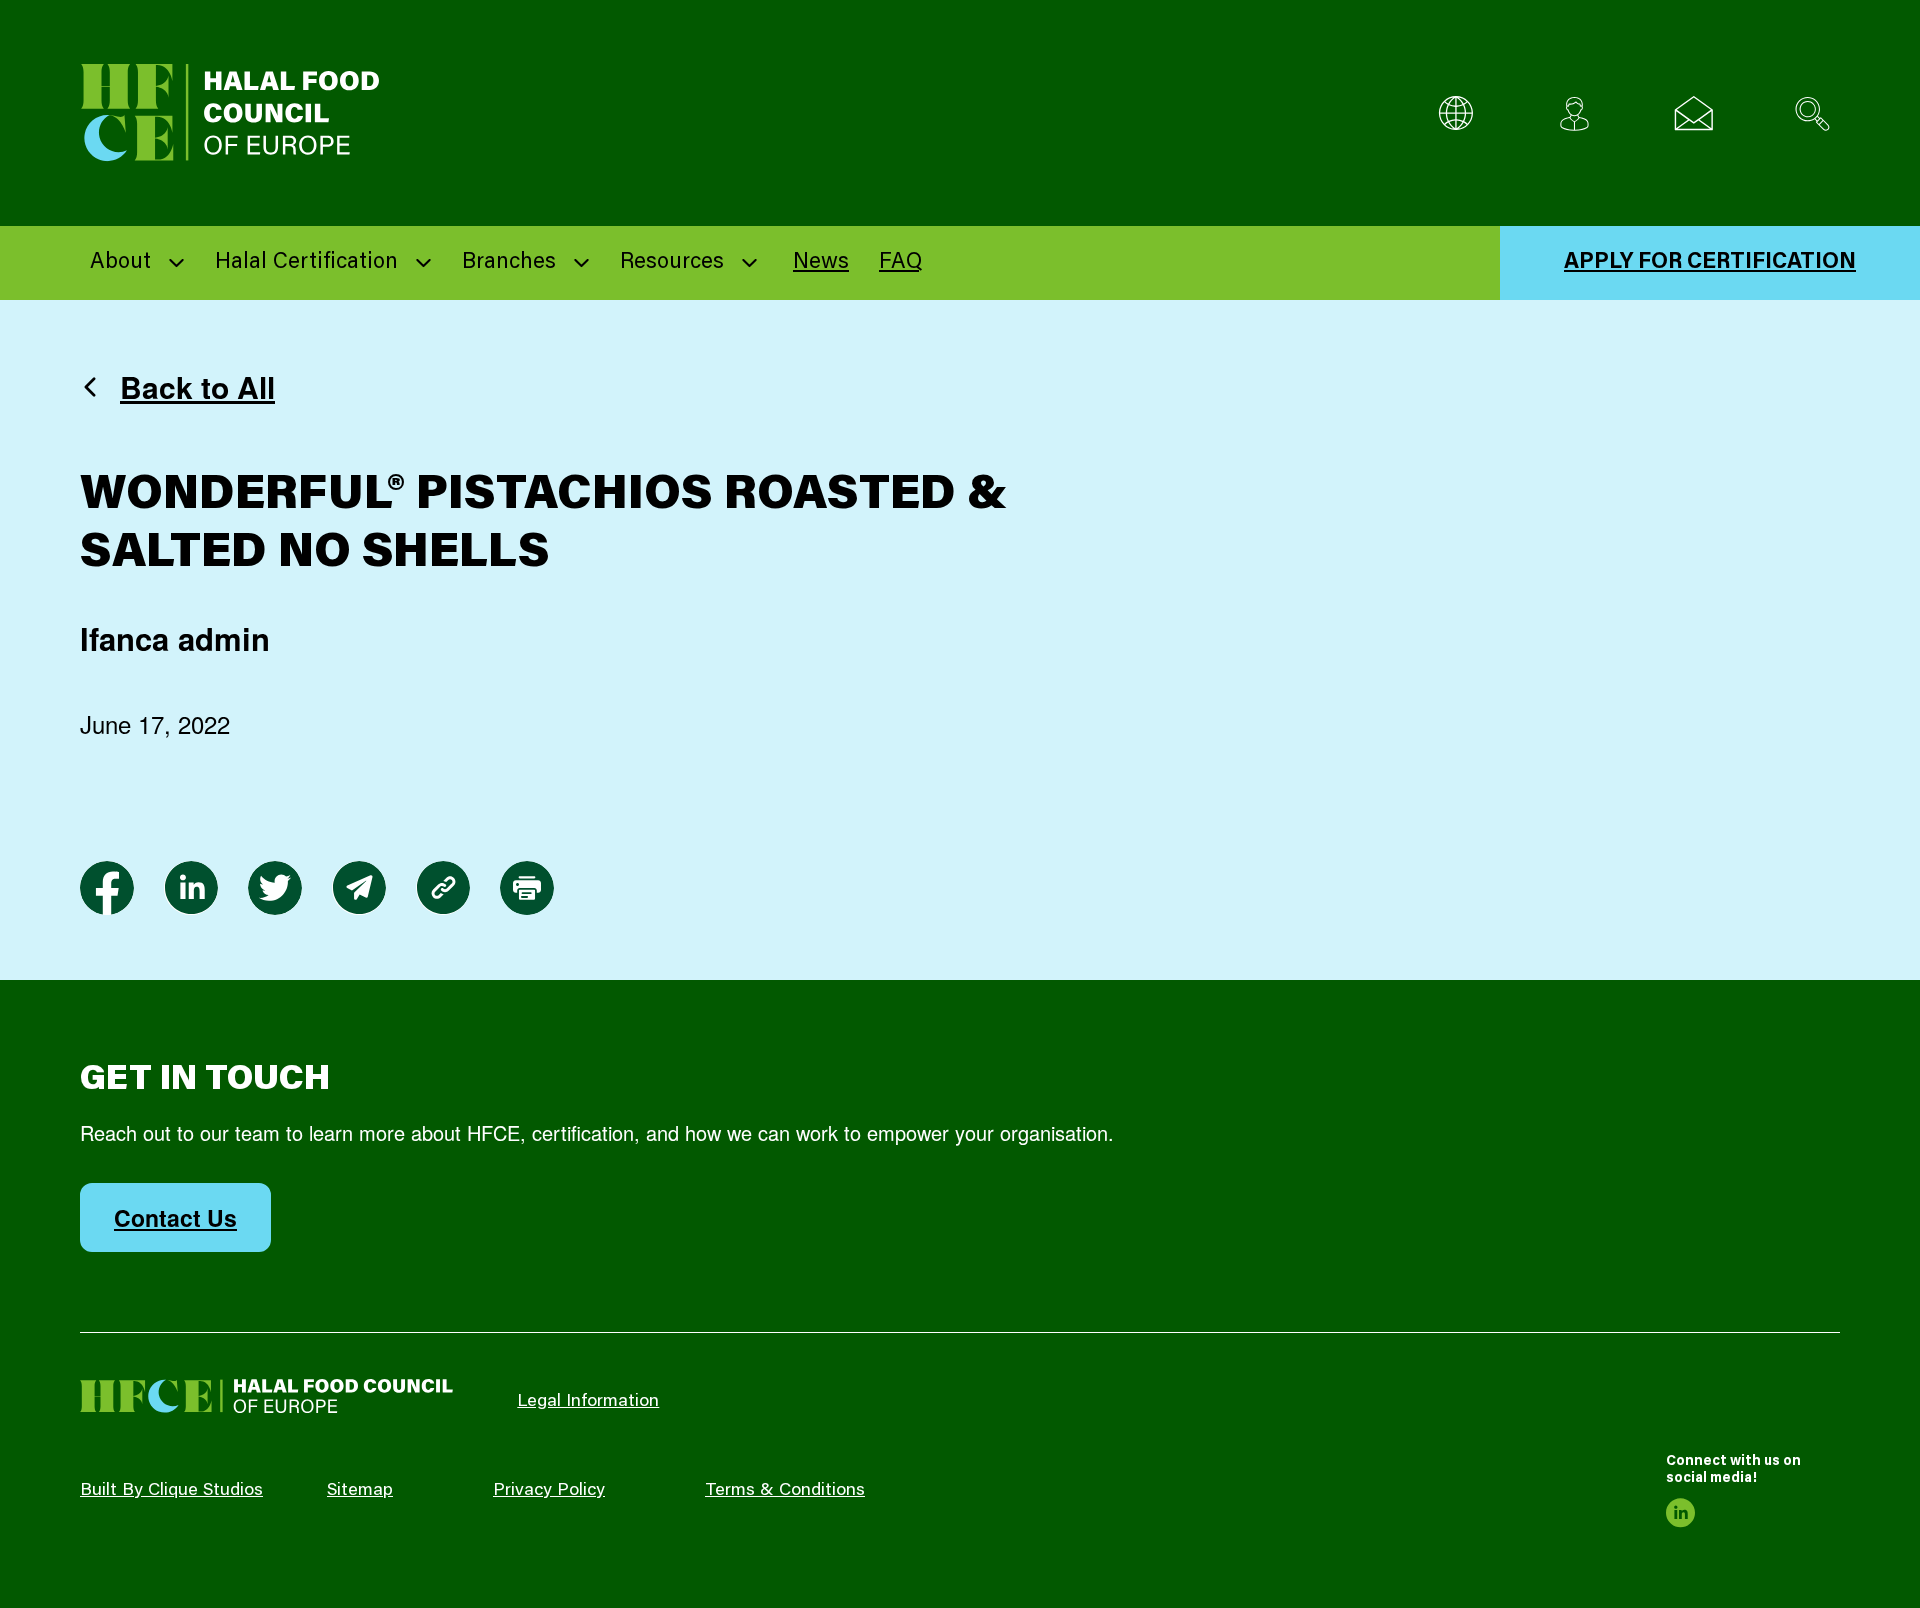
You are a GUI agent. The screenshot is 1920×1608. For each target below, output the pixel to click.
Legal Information (588, 1402)
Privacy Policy (549, 1491)
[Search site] (1812, 113)
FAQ (900, 263)
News (821, 263)
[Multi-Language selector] (1455, 113)
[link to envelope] (359, 888)
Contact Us (175, 1217)
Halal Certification (306, 263)
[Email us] (1693, 113)
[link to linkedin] (191, 888)
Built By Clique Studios (171, 1491)
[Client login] (1574, 113)
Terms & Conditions (785, 1491)
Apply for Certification (1710, 263)
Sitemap (360, 1491)
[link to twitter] (275, 888)
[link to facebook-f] (107, 888)
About (120, 263)
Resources (672, 263)
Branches (509, 263)
